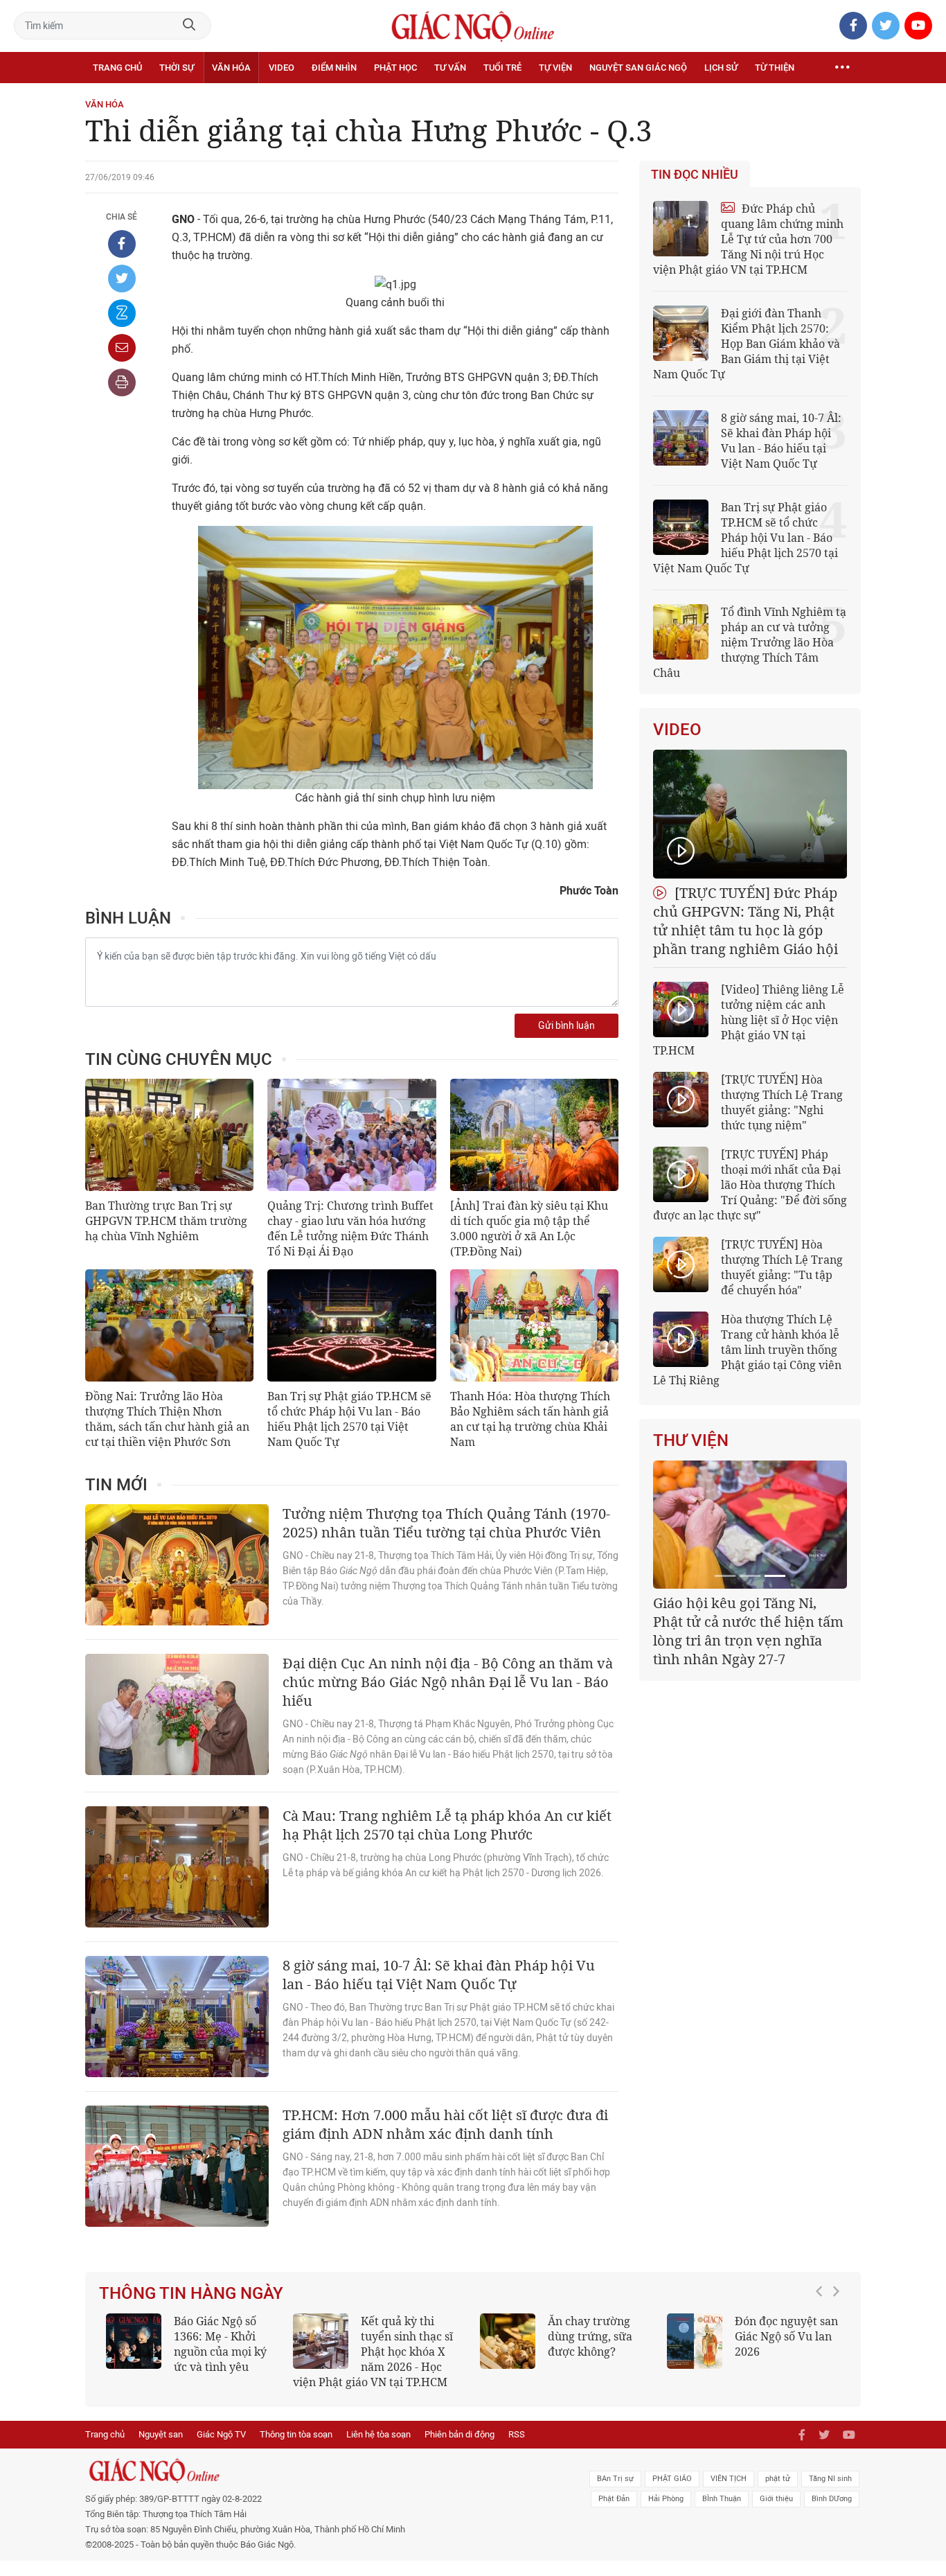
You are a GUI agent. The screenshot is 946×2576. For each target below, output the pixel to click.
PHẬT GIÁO (672, 2479)
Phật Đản (614, 2499)
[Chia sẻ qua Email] (122, 348)
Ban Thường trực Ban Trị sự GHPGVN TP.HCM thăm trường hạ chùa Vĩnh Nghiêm (166, 1221)
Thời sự (177, 68)
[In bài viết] (122, 382)
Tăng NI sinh (830, 2479)
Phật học (395, 68)
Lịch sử (721, 68)
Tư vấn (450, 68)
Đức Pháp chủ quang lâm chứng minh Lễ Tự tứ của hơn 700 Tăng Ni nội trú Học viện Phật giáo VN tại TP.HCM (748, 239)
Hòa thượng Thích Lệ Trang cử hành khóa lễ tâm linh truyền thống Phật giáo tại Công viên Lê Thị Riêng (747, 1350)
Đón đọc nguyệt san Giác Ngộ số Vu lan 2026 (786, 2336)
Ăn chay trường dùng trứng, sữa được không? (590, 2336)
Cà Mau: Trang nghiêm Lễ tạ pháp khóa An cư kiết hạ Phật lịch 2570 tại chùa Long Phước (447, 1825)
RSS (517, 2434)
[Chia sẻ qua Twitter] (122, 279)
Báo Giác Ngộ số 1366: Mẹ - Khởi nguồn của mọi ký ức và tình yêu (220, 2344)
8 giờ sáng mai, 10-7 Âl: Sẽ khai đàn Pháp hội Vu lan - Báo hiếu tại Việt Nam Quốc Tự (439, 1975)
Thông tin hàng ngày (191, 2293)
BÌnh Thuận (722, 2499)
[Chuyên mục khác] (842, 68)
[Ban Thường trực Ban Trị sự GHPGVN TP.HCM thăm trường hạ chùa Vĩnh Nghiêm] (169, 1135)
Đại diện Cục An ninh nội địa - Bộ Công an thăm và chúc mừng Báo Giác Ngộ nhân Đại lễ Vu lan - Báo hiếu (448, 1682)
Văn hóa (231, 68)
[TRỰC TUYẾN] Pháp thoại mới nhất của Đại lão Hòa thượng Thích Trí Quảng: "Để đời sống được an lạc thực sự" (750, 1185)
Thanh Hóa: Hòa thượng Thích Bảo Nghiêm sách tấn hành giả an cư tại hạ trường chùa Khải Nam (530, 1419)
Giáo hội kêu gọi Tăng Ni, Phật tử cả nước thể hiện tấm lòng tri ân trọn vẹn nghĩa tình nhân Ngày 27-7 (748, 1631)
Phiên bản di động (459, 2434)
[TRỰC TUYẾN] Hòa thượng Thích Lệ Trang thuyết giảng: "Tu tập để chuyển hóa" (782, 1267)
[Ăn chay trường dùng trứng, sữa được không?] (508, 2341)
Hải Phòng (666, 2499)
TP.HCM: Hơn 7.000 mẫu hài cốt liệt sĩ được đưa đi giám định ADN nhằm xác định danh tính (445, 2124)
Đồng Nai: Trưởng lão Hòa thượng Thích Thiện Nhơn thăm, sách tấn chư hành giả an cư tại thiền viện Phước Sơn (167, 1419)
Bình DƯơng (832, 2499)
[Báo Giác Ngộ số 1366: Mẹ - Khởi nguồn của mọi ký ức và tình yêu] (134, 2341)
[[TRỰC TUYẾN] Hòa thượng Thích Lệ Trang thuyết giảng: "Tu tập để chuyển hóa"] (681, 1264)
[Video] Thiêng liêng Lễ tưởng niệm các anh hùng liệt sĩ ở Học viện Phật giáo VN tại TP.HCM (749, 1020)
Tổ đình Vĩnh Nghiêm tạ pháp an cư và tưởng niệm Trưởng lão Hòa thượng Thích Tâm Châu (750, 642)
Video (282, 68)
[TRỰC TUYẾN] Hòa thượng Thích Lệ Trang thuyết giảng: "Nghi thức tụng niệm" (782, 1102)
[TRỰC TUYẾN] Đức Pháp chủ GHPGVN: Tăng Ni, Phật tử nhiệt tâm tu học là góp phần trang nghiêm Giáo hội (746, 921)
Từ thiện (775, 68)
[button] (823, 2345)
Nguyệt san (161, 2434)
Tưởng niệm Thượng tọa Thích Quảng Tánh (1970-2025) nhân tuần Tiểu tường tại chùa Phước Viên (446, 1523)
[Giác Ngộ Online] (318, 2471)
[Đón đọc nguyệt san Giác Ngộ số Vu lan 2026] (695, 2341)
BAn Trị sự (615, 2479)
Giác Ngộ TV (221, 2434)
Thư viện (691, 1440)
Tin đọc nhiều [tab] (695, 175)
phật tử (778, 2479)
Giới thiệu (776, 2499)
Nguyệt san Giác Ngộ (638, 68)
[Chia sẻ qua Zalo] (122, 313)
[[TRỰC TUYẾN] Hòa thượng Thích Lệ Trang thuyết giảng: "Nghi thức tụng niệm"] (681, 1100)
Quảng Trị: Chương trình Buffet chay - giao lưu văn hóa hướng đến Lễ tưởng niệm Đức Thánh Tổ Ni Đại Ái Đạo (350, 1228)
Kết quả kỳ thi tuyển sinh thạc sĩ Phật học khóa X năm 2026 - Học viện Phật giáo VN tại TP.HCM (373, 2352)
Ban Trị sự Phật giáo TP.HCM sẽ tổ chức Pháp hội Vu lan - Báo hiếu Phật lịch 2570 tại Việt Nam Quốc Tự (349, 1419)
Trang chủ (117, 68)
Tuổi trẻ (502, 68)
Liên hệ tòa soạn (378, 2434)
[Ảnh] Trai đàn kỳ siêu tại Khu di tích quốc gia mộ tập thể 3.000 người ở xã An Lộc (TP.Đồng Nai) (529, 1228)
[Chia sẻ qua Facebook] (122, 244)
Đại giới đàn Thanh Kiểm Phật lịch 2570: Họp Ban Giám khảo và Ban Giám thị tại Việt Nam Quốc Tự (747, 344)
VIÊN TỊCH (729, 2479)
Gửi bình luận (566, 1026)
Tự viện (555, 68)
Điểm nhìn (334, 68)
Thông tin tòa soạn (296, 2434)
